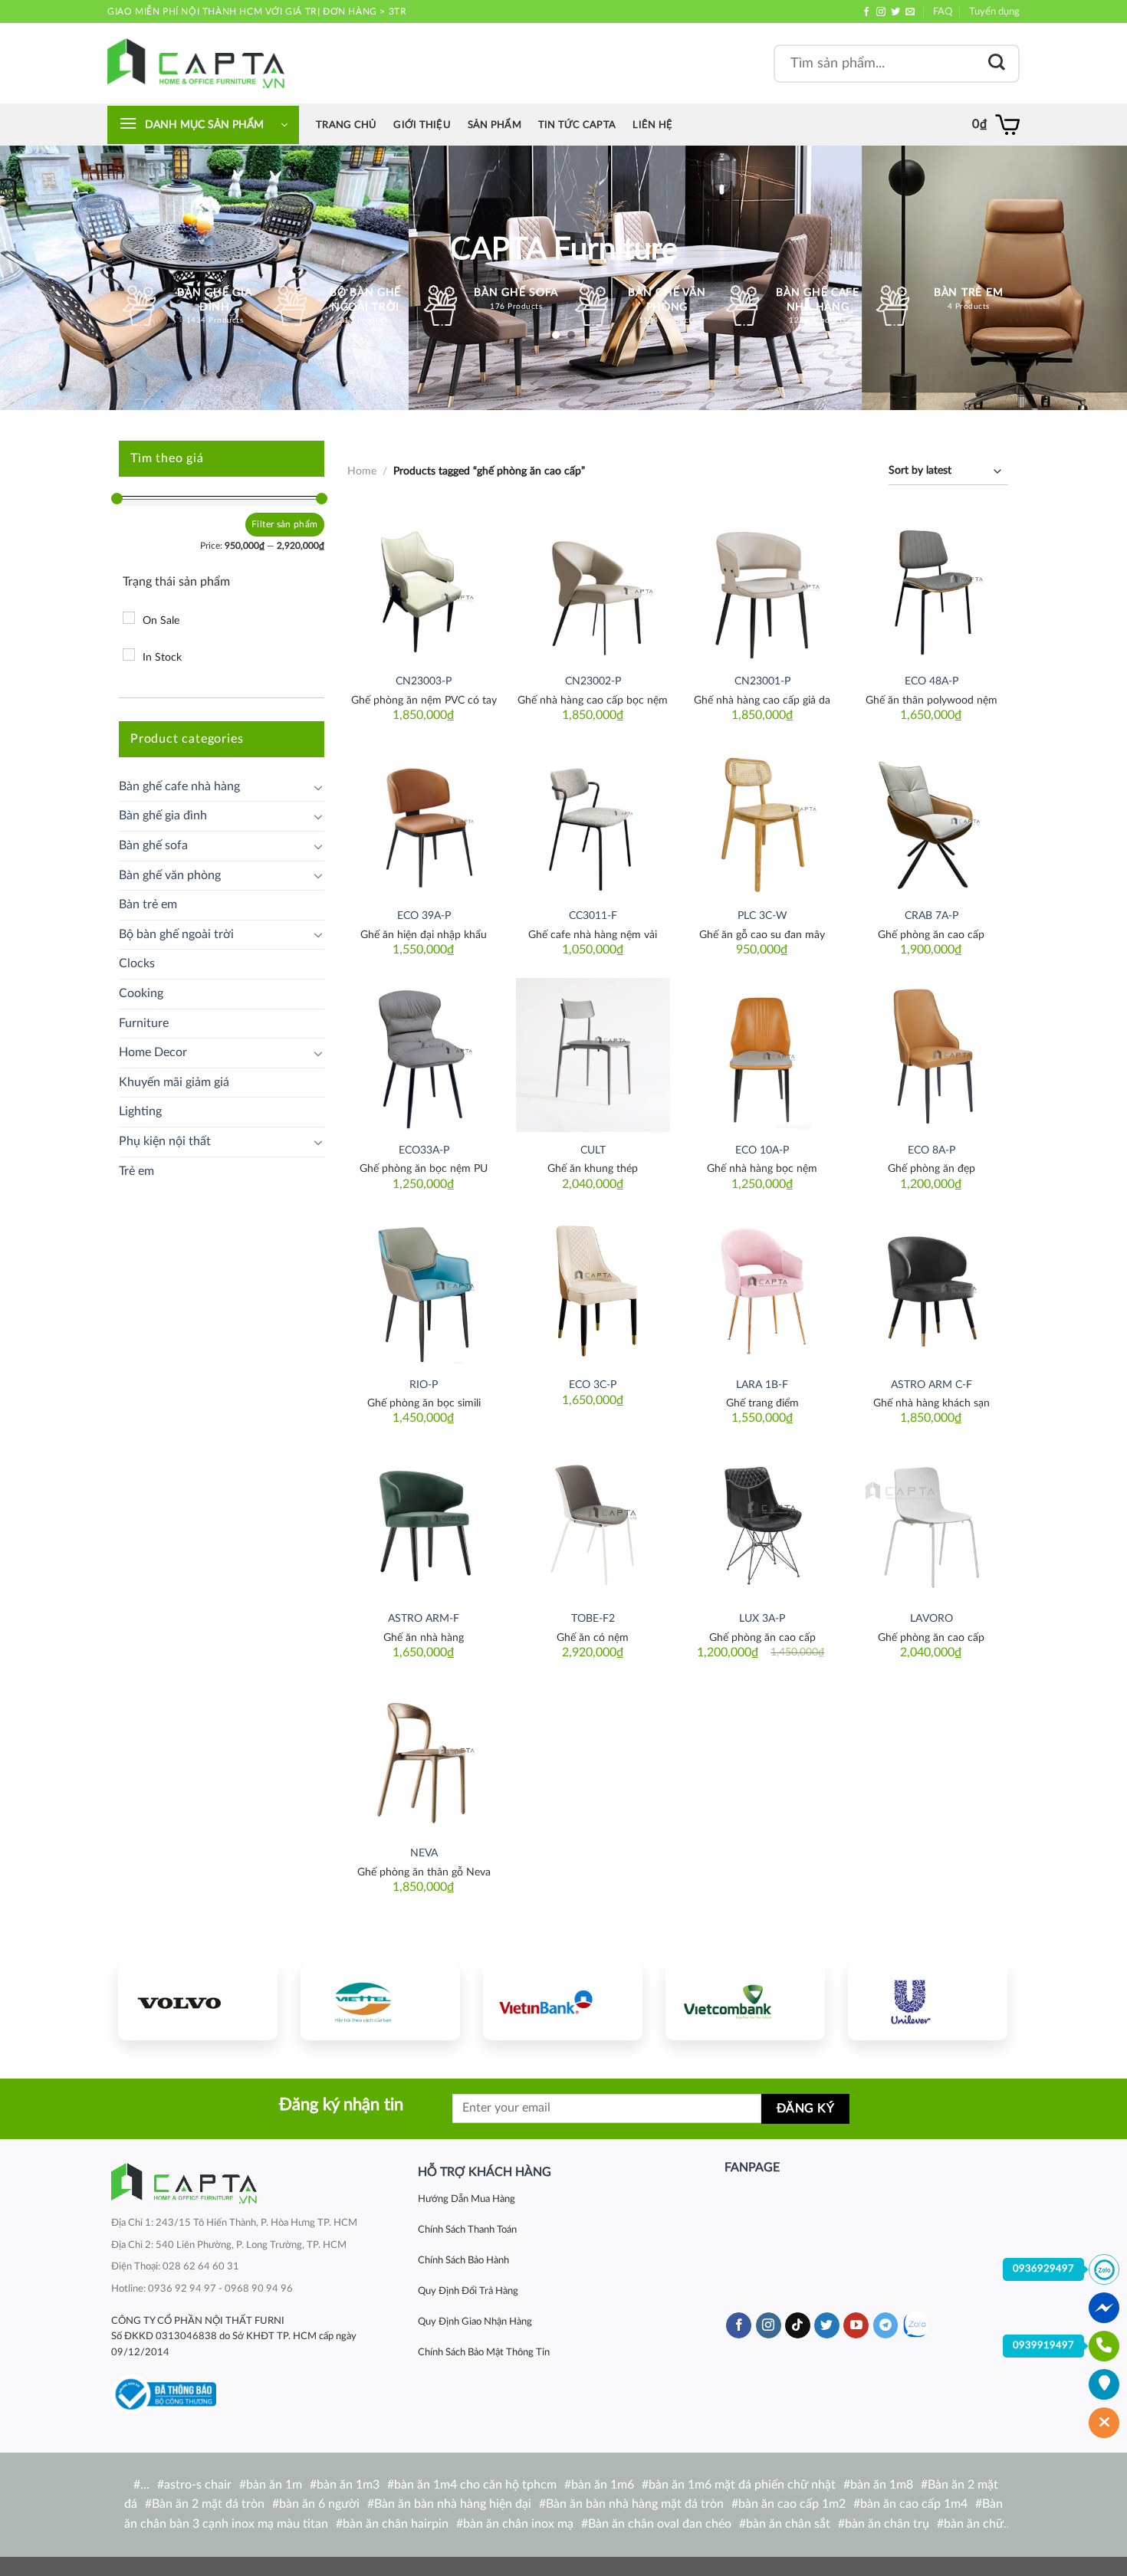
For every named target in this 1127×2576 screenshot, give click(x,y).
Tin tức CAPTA (577, 125)
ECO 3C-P (593, 1385)
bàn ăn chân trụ (887, 2524)
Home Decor (153, 1052)
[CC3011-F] (593, 821)
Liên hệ (652, 125)
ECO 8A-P (932, 1150)
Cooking (141, 993)
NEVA (424, 1853)
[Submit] (997, 63)
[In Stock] (129, 655)
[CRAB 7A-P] (931, 821)
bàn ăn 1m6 (603, 2485)
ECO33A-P (424, 1150)
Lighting (140, 1111)
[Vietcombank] (745, 2001)
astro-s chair (198, 2485)
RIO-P (424, 1385)
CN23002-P (593, 681)
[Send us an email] (910, 12)
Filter (263, 524)
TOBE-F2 (593, 1618)
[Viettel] (380, 2001)
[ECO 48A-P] (931, 587)
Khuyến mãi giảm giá (174, 1082)
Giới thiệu (422, 125)
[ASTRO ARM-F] (424, 1524)
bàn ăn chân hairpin (396, 2524)
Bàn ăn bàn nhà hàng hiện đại (453, 2504)
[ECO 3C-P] (593, 1290)
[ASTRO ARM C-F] (931, 1290)
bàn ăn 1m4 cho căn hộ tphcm (475, 2485)
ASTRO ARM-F (424, 1618)
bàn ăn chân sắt (788, 2524)
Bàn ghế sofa (153, 845)
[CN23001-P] (762, 587)
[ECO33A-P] (424, 1055)
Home (362, 471)
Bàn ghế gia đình (163, 815)
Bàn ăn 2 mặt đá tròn (208, 2504)
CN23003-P (424, 681)
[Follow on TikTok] (798, 2325)
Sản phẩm (495, 125)
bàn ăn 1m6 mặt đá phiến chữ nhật (742, 2485)
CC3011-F (593, 916)
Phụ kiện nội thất (165, 1141)
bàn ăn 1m (274, 2485)
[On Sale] (129, 618)
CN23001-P (762, 681)
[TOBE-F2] (593, 1524)
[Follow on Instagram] (881, 12)
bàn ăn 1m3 (348, 2485)
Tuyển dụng (994, 11)
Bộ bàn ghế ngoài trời (176, 934)
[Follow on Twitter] (895, 12)
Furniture (144, 1023)
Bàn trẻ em (148, 904)
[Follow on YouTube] (856, 2325)
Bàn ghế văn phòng (170, 875)
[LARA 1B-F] (762, 1290)
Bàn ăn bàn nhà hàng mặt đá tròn (635, 2504)
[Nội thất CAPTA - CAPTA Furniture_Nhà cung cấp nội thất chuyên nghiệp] (196, 63)
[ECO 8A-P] (931, 1055)
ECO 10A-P (762, 1150)
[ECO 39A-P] (424, 821)
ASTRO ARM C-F (932, 1385)
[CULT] (593, 1055)
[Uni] (928, 2001)
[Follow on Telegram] (886, 2325)
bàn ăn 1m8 (882, 2485)
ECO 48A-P (932, 681)
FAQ (943, 11)
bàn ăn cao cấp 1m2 (792, 2504)
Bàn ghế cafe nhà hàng (179, 786)
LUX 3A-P (762, 1618)
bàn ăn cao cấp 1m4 (914, 2504)
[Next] (981, 1999)
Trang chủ (346, 125)
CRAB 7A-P (932, 916)
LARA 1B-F (762, 1385)
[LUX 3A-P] (762, 1524)
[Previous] (144, 1999)
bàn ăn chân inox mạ (518, 2524)
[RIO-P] (424, 1290)
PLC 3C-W (762, 916)
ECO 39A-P (424, 916)
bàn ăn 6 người (319, 2504)
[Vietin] (563, 2001)
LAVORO (932, 1618)
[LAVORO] (931, 1524)
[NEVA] (424, 1759)
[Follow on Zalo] (916, 2325)
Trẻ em (136, 1171)
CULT (593, 1150)
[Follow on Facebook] (866, 12)
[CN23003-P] (424, 587)
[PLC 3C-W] (762, 821)
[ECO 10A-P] (762, 1055)
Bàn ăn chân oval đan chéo (660, 2524)
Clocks (137, 963)
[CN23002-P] (593, 587)
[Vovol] (198, 2001)
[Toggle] (318, 787)
